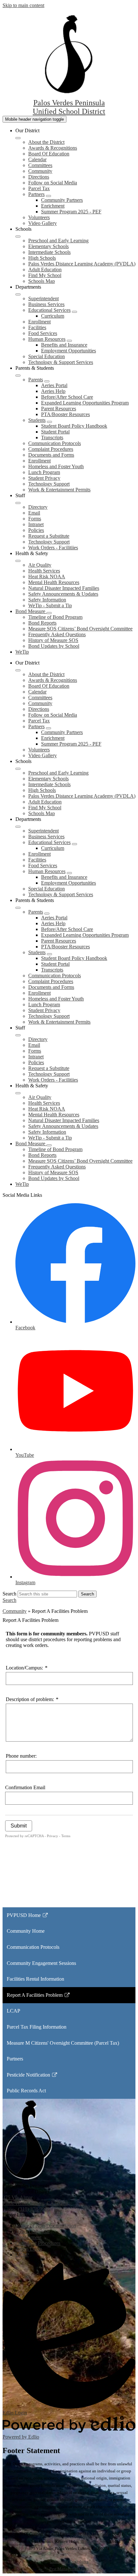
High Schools (42, 258)
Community (40, 171)
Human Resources (47, 339)
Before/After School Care (67, 397)
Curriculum (53, 316)
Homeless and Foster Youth (56, 466)
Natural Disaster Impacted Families (64, 588)
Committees (40, 165)
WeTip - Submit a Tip (50, 605)
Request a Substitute (49, 536)
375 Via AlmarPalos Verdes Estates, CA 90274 (35, 2200)
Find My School (45, 275)
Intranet (36, 524)
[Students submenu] (49, 422)
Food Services (43, 333)
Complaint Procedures (51, 449)
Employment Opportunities (69, 351)
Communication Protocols (55, 443)
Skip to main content (23, 5)
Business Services (46, 304)
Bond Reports (42, 623)
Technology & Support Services (61, 362)
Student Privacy (44, 478)
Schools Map (42, 281)
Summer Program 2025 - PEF (71, 212)
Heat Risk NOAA (47, 577)
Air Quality (40, 565)
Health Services (44, 571)
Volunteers (39, 217)
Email (34, 513)
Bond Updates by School (54, 646)
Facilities (37, 327)
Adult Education (45, 270)
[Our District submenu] (18, 138)
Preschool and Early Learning (58, 241)
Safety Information (47, 600)
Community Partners (62, 200)
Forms (35, 519)
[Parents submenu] (47, 381)
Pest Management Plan (69, 2569)
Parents (36, 380)
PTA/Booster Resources (65, 414)
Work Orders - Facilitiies (53, 548)
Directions (39, 177)
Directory (38, 507)
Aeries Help (53, 391)
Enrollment (39, 322)
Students (37, 420)
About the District (46, 142)
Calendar (37, 159)
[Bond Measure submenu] (49, 613)
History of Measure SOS (53, 640)
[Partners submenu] (48, 196)
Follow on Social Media (53, 183)
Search (9, 1594)
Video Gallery (43, 223)
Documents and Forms (51, 455)
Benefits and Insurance (64, 345)
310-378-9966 (96, 2534)
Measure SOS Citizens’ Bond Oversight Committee (80, 629)
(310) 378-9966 (34, 2209)
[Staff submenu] (18, 503)
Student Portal (55, 432)
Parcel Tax (39, 188)
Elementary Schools (48, 246)
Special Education (47, 356)
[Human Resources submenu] (69, 341)
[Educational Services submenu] (74, 312)
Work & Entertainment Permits (59, 490)
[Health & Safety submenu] (18, 561)
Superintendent (43, 298)
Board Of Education (49, 154)
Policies (36, 530)
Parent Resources (59, 409)
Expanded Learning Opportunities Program (85, 403)
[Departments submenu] (18, 294)
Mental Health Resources (54, 582)
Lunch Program (44, 472)
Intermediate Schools (49, 252)
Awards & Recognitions (53, 148)
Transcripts (52, 437)
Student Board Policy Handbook (74, 426)
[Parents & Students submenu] (18, 376)
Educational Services (49, 310)
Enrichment (53, 206)
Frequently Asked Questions (57, 634)
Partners (36, 194)
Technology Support (49, 484)
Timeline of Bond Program (55, 617)
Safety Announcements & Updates (63, 594)
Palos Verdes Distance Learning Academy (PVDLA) (82, 264)
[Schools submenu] (18, 237)
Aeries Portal (54, 385)
